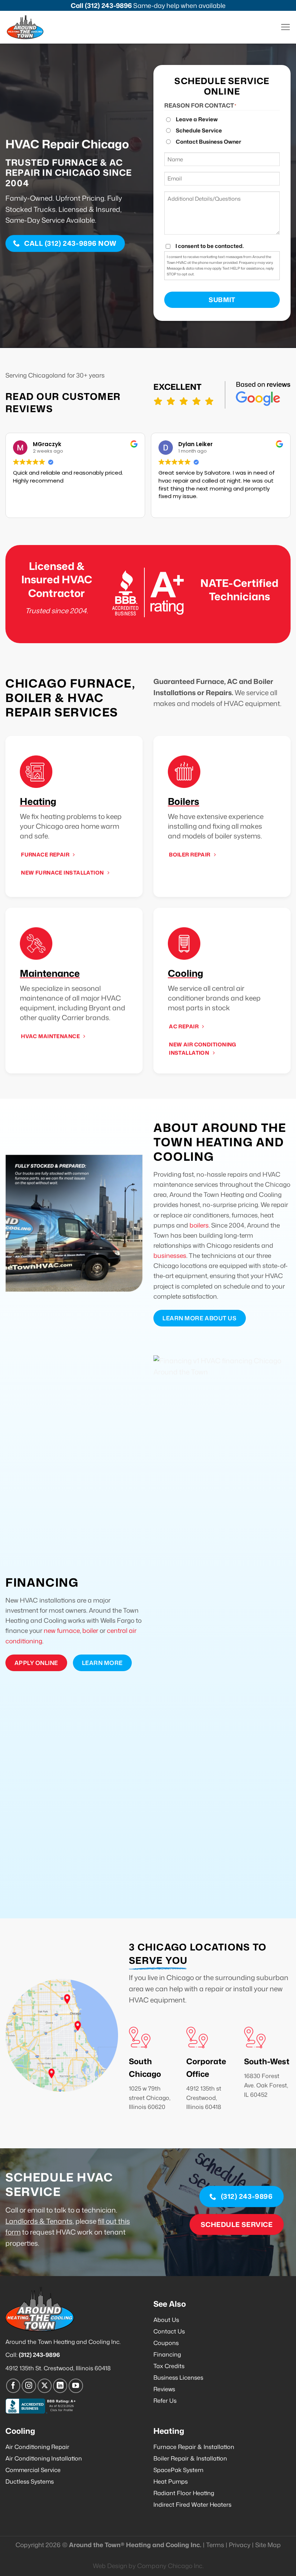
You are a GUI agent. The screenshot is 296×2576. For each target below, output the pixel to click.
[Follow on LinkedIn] (60, 2386)
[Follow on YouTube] (76, 2386)
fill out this (114, 2221)
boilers (199, 1225)
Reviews (164, 2389)
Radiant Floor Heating (184, 2493)
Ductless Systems (30, 2481)
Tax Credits (169, 2366)
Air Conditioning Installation (44, 2458)
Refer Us (165, 2401)
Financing (167, 2354)
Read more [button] (172, 507)
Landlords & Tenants (39, 2221)
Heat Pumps (171, 2481)
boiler (90, 1631)
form (13, 2232)
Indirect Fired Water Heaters (192, 2505)
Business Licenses (178, 2377)
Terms (215, 2545)
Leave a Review (197, 119)
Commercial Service (33, 2470)
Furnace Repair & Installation (194, 2447)
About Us (166, 2320)
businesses (170, 1256)
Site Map (268, 2545)
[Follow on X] (45, 2386)
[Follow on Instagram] (29, 2386)
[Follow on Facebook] (13, 2386)
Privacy (240, 2545)
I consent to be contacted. (210, 246)
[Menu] (285, 27)
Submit (222, 300)
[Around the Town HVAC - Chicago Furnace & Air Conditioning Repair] (32, 27)
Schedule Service (199, 130)
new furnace (62, 1631)
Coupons (166, 2343)
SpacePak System (178, 2470)
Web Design (110, 2566)
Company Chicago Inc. (170, 2566)
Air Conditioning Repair (37, 2447)
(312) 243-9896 (108, 5)
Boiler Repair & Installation (190, 2458)
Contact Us (169, 2331)
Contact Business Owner (208, 142)
